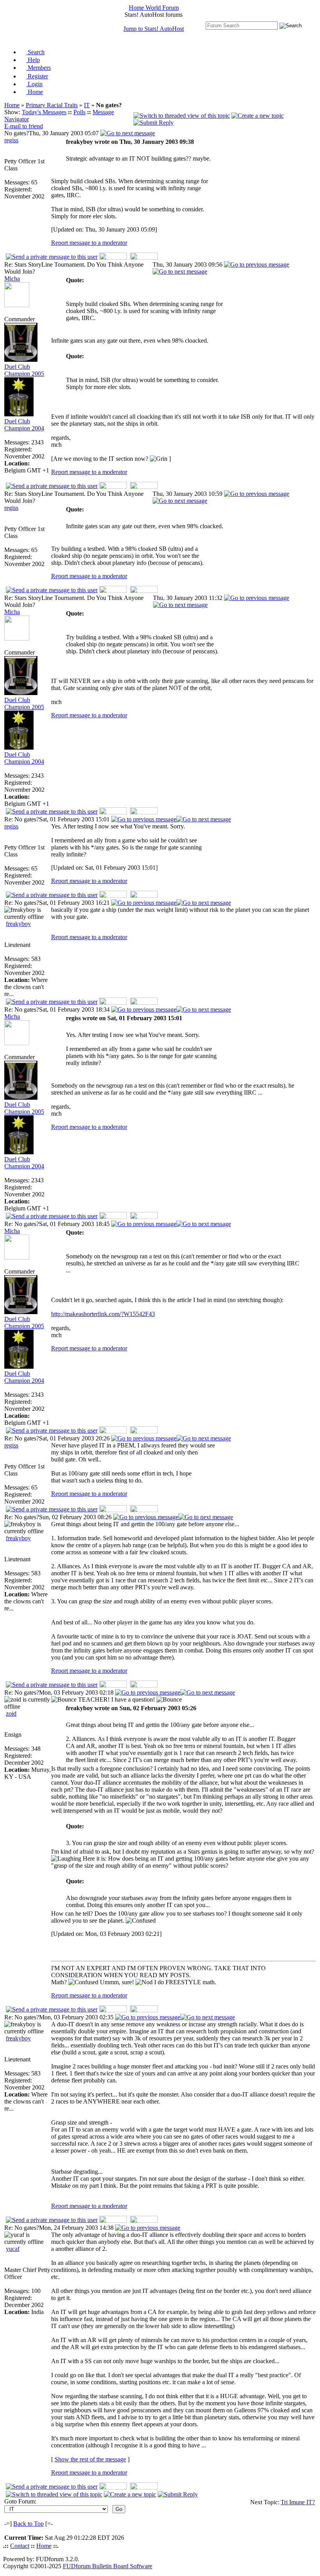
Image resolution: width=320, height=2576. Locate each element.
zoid (11, 1713)
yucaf (13, 2249)
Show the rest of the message (90, 2459)
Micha (12, 279)
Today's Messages (44, 112)
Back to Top (28, 2524)
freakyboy (18, 924)
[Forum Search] (242, 25)
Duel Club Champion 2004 (24, 425)
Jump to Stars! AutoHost (154, 29)
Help (33, 60)
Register (37, 76)
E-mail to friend (24, 126)
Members (38, 68)
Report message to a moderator (89, 243)
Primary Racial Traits (52, 105)
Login (34, 84)
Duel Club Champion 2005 (24, 370)
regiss (11, 140)
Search (35, 52)
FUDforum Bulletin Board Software (108, 2566)
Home (35, 92)
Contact (20, 2546)
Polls (79, 112)
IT (87, 105)
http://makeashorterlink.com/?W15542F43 (103, 1314)
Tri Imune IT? (298, 2502)
